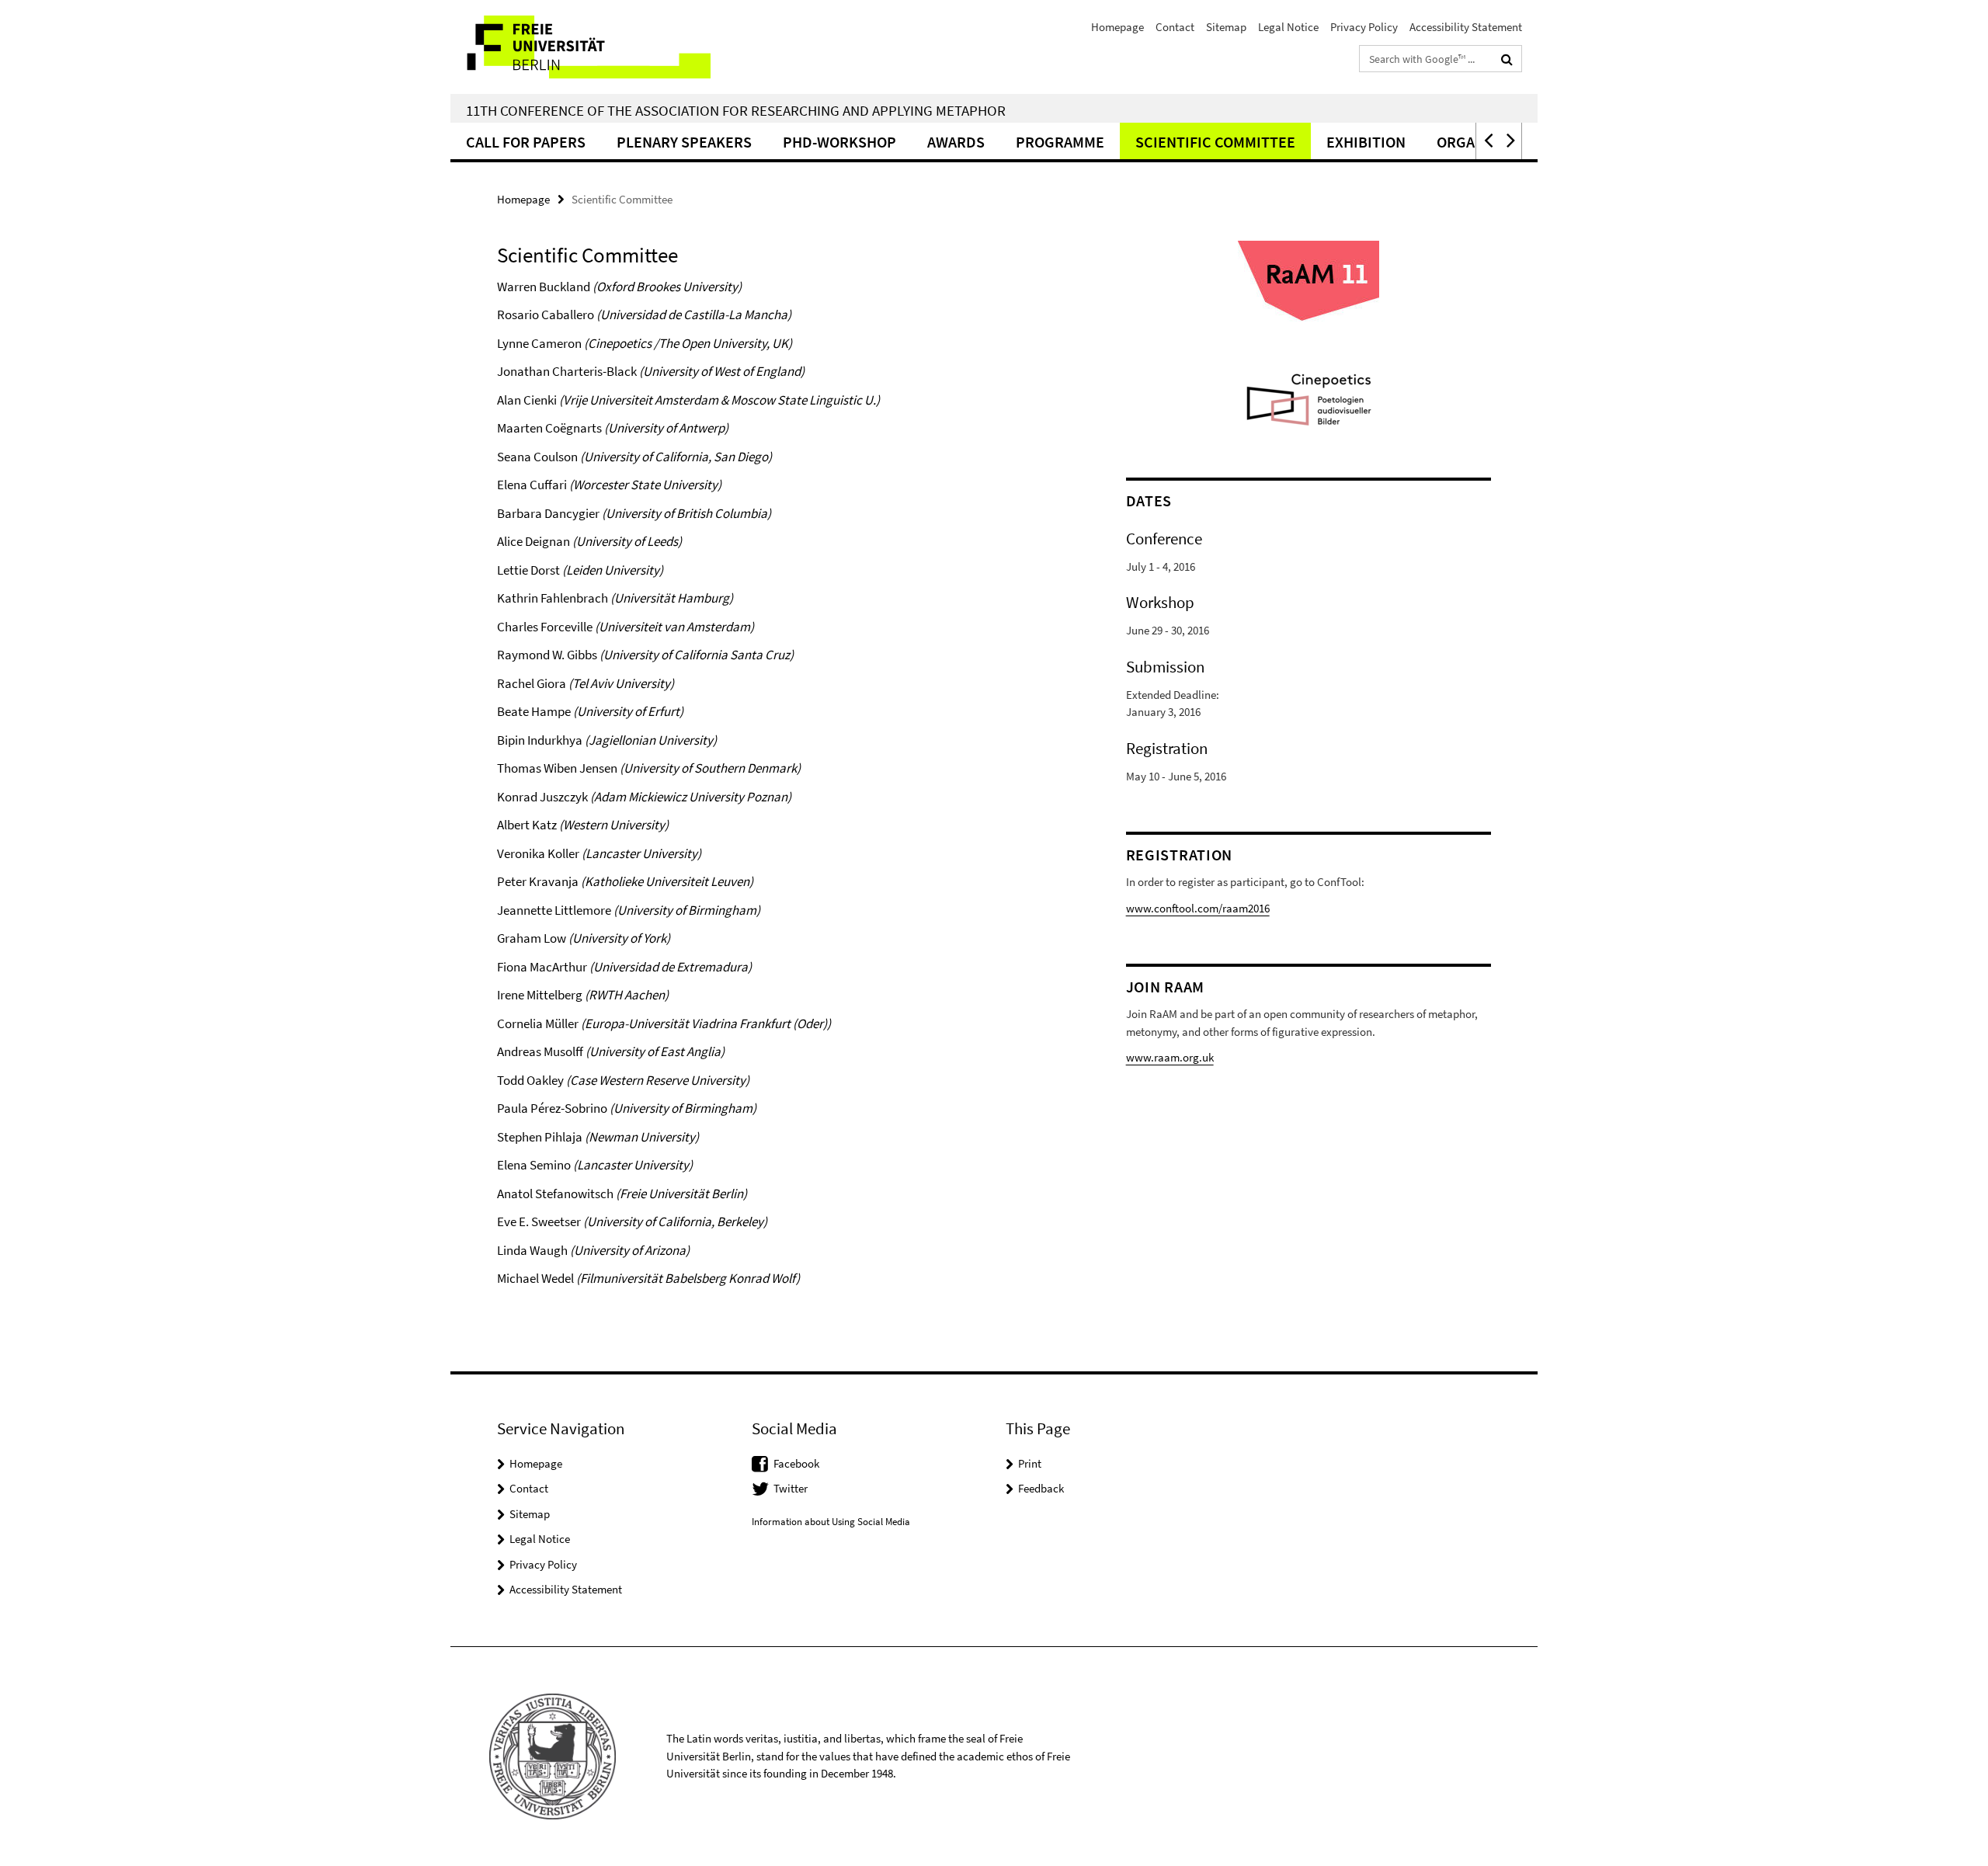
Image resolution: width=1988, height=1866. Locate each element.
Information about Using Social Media (831, 1522)
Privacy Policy (1364, 27)
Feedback (1041, 1488)
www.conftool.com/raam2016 (1198, 908)
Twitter (791, 1488)
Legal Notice (1288, 27)
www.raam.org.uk (1170, 1057)
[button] (1487, 141)
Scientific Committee (1215, 142)
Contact (1175, 27)
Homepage (1117, 27)
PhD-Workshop (839, 142)
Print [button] (1030, 1463)
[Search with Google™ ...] (1507, 59)
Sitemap (1226, 27)
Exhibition (1366, 142)
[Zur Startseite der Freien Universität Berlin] (580, 47)
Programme (1060, 142)
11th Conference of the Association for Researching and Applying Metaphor (736, 110)
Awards (956, 142)
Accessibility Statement (1466, 27)
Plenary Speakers (684, 142)
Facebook (796, 1463)
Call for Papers (526, 142)
